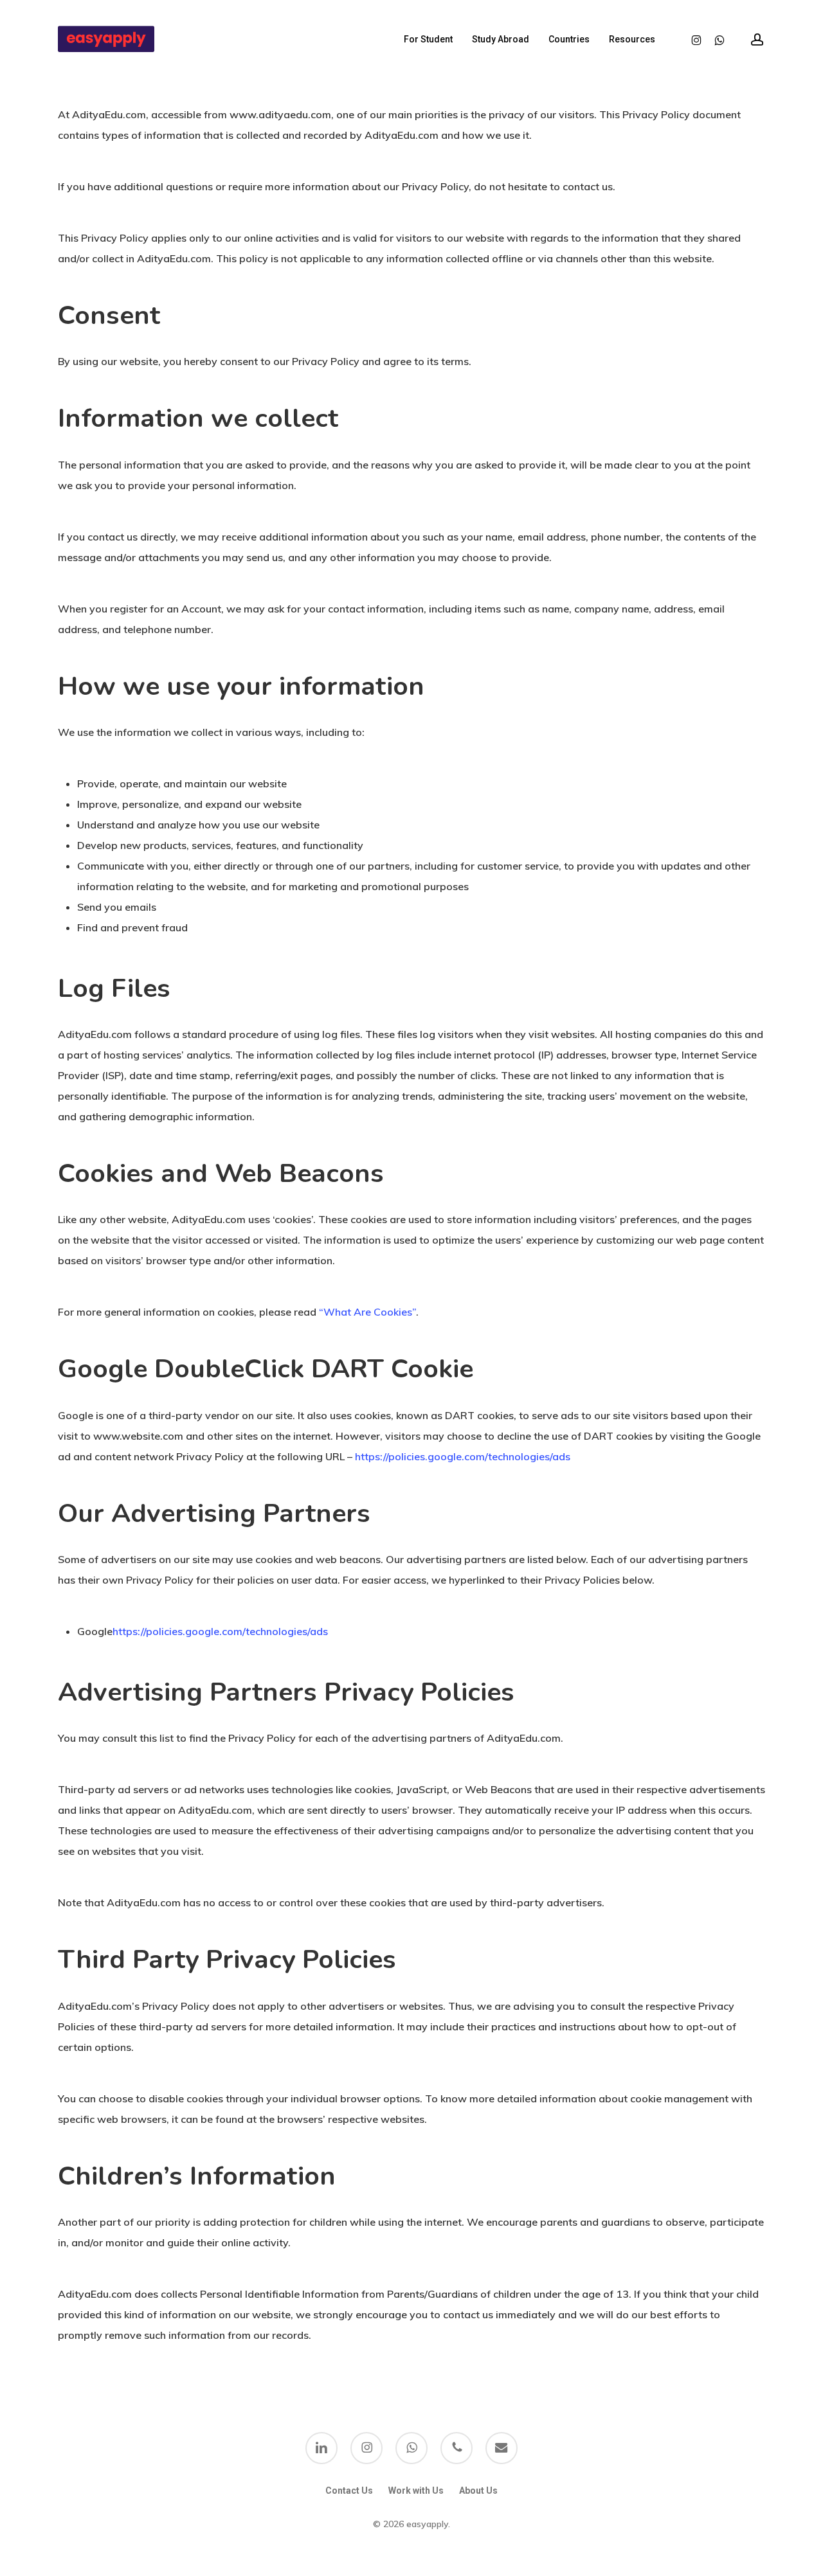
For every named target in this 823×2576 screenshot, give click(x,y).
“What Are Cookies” (367, 1312)
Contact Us (349, 2491)
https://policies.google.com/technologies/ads (463, 1456)
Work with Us (416, 2491)
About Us (478, 2491)
